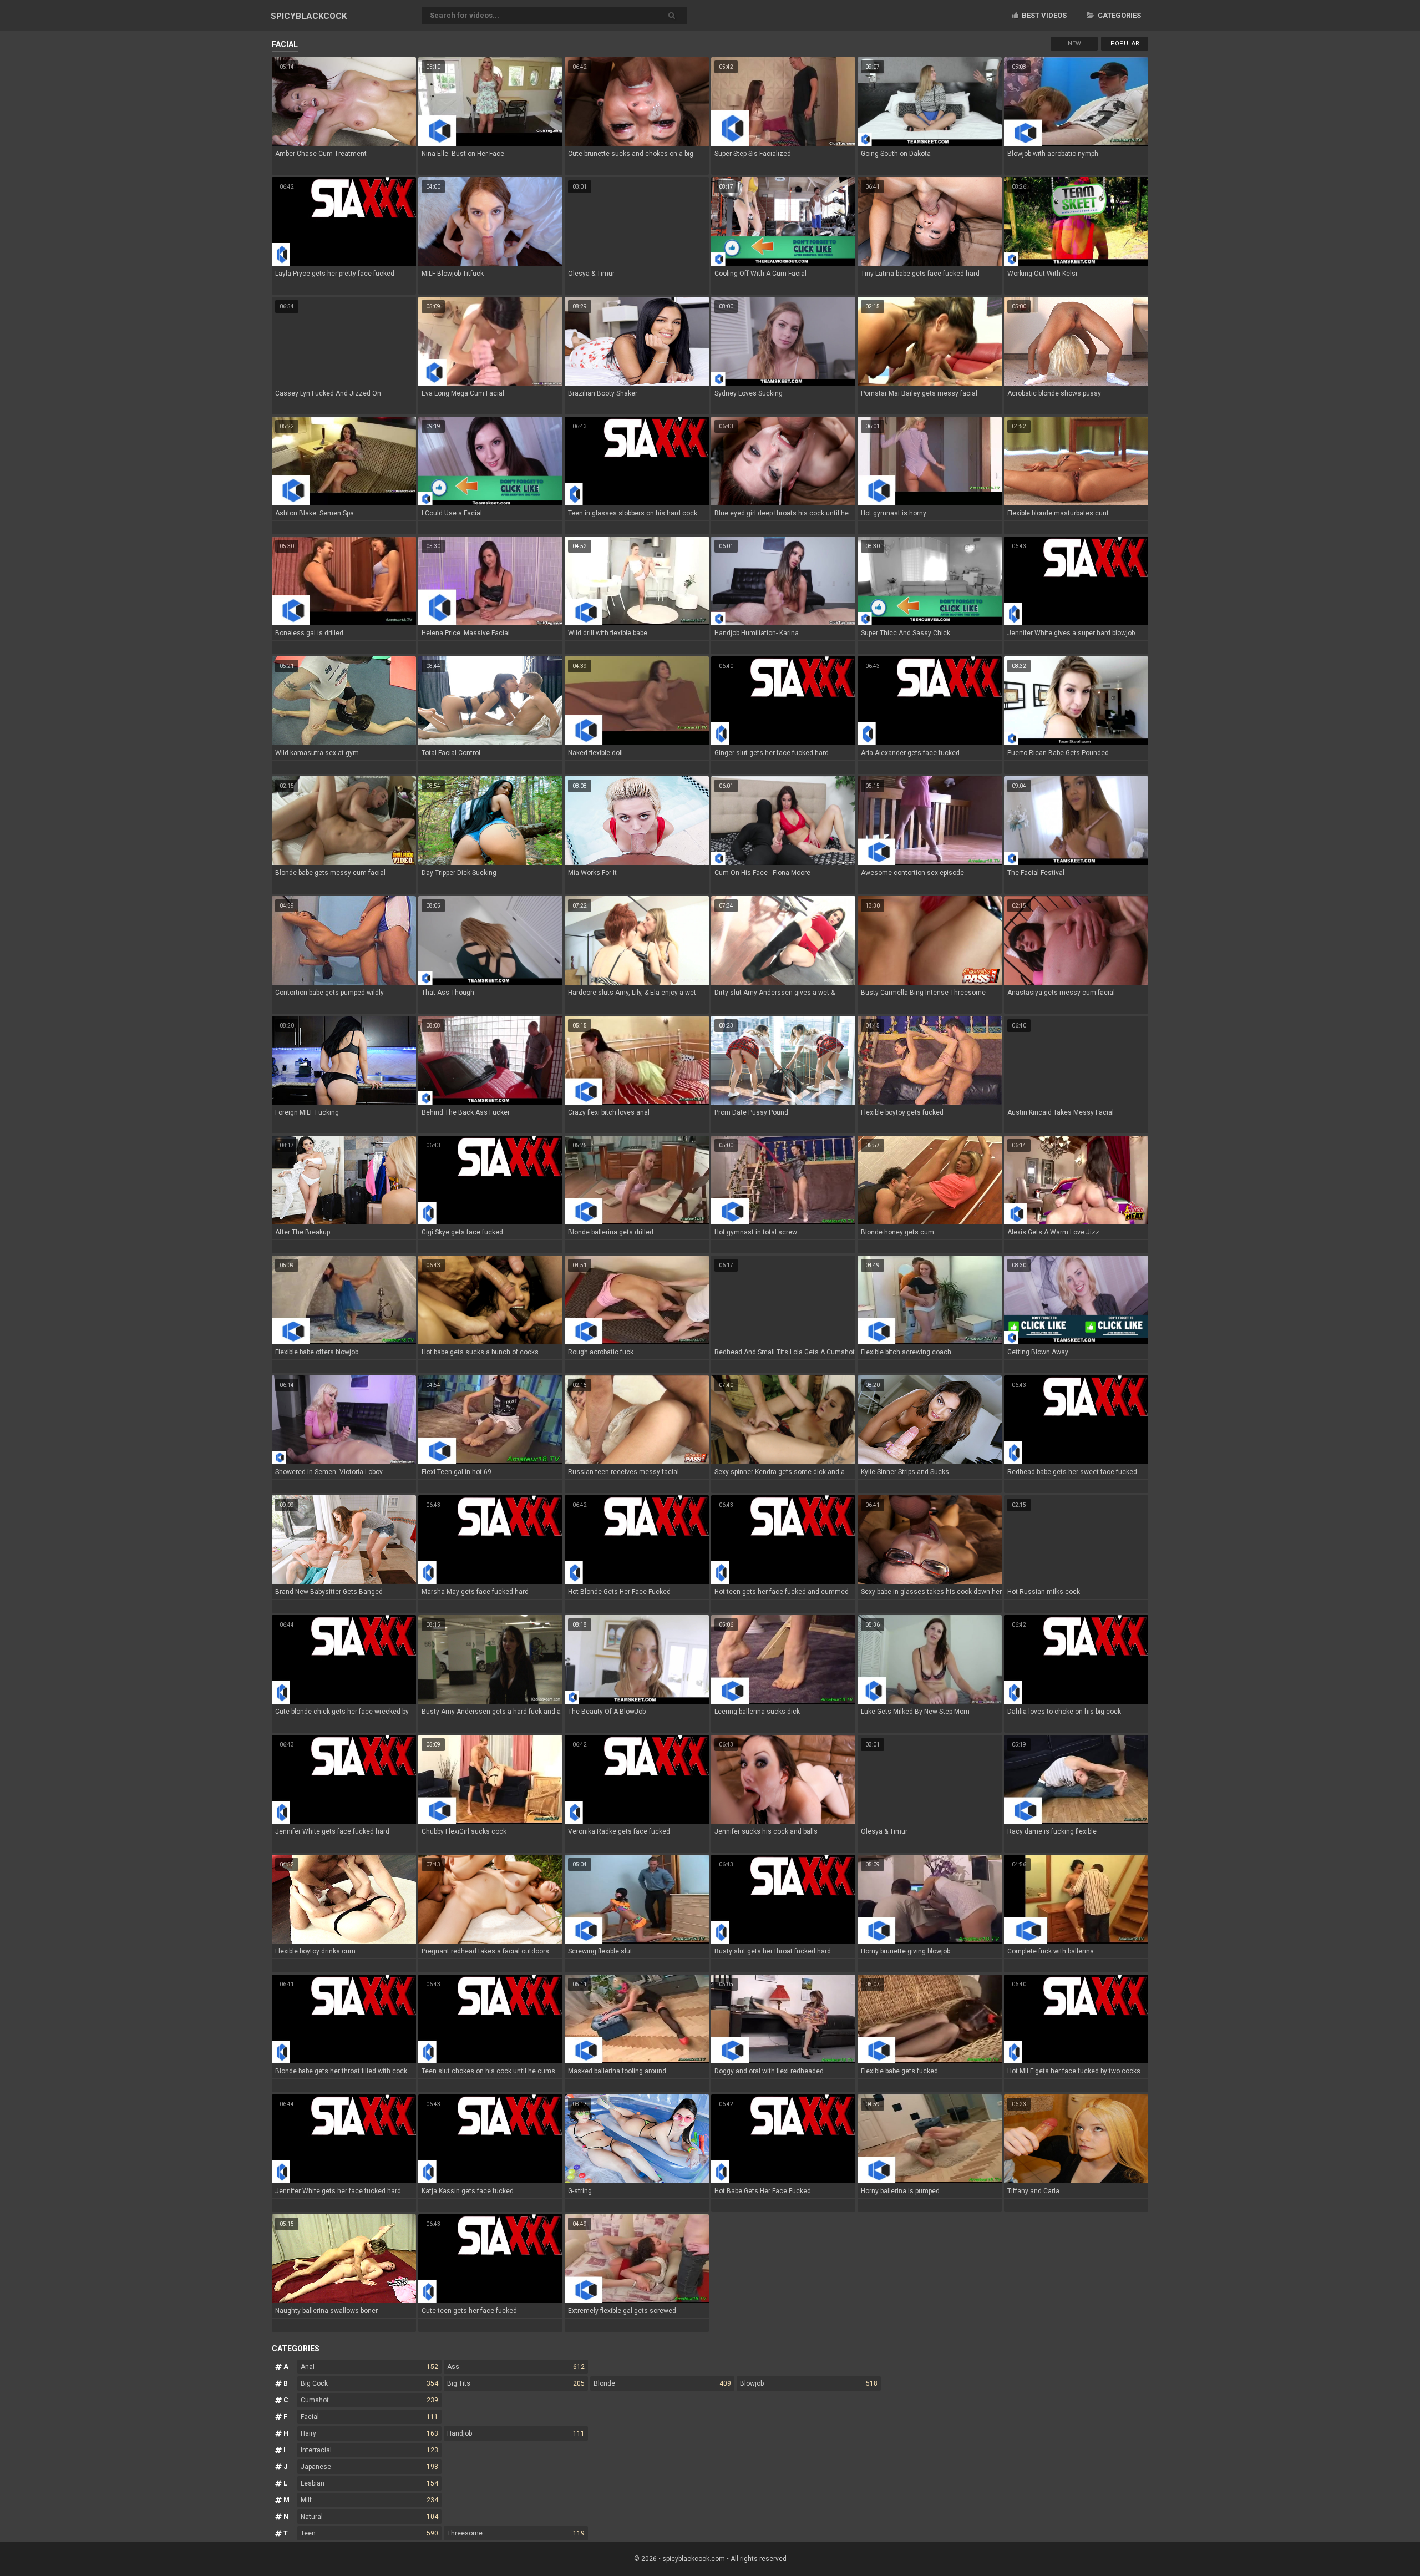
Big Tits (516, 2383)
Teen (369, 2533)
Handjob (516, 2433)
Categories (1119, 15)
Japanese (369, 2467)
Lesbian (369, 2483)
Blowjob (809, 2383)
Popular (1125, 44)
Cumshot (369, 2400)
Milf (369, 2500)
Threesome (516, 2533)
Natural (369, 2517)
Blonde (662, 2383)
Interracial (369, 2450)
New (1074, 44)
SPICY (309, 16)
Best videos (1043, 15)
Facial (369, 2417)
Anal (369, 2367)
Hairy (369, 2433)
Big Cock (369, 2383)
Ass (516, 2367)
